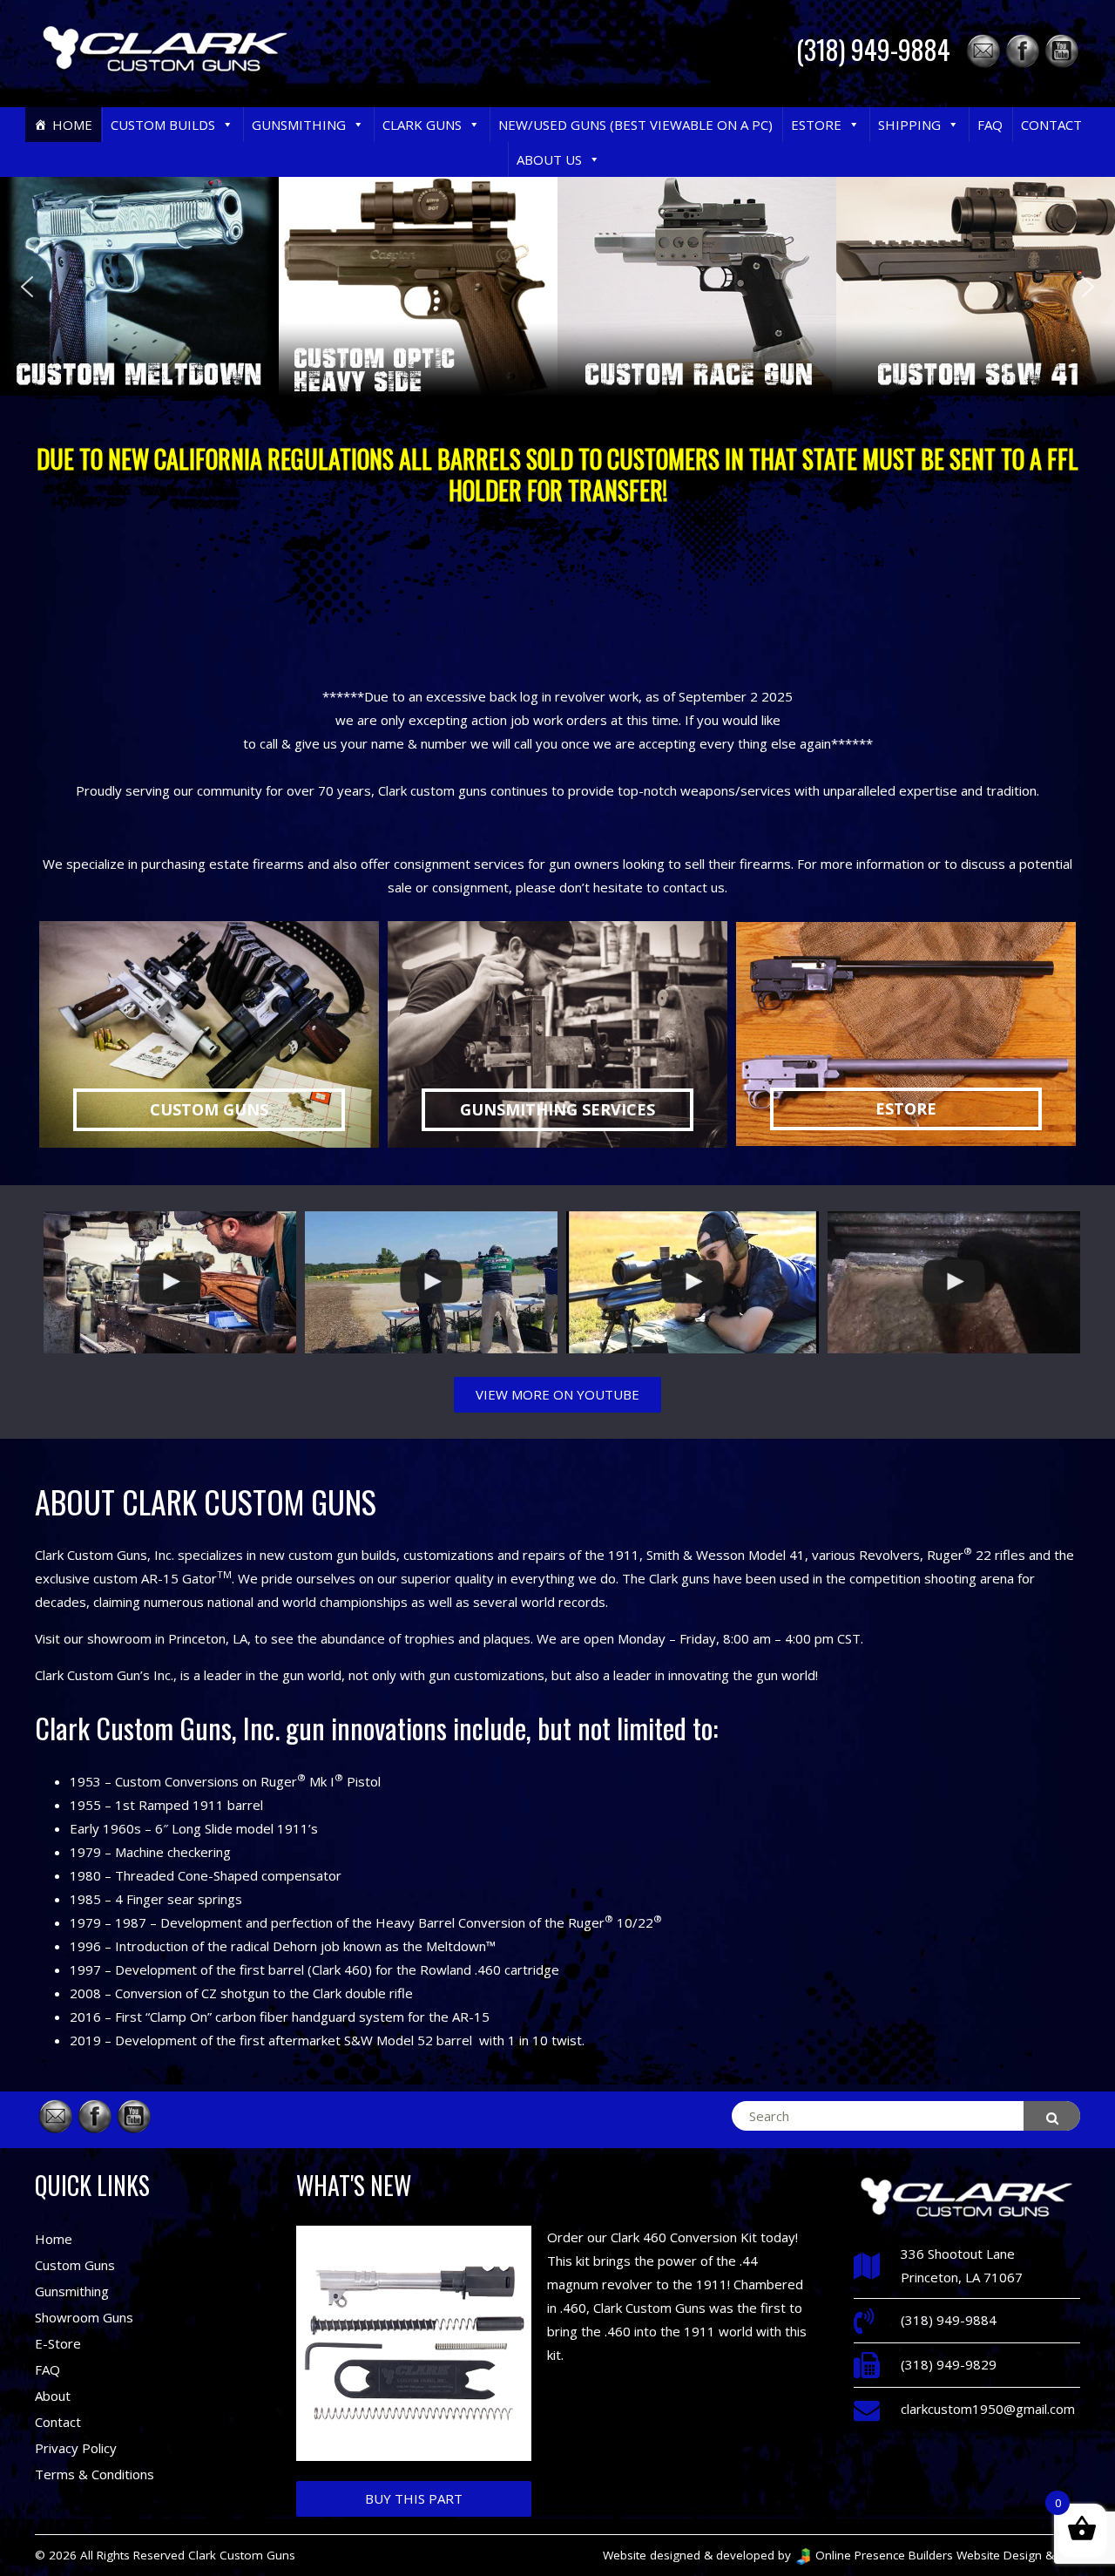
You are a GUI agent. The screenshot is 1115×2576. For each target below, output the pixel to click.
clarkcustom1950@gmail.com (988, 2409)
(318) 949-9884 (873, 49)
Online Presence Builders (882, 2555)
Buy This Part (414, 2498)
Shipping (909, 125)
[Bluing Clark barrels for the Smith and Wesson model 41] (954, 1282)
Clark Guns (422, 125)
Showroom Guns (84, 2317)
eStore (816, 125)
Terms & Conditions (95, 2474)
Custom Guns (75, 2265)
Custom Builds (163, 125)
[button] (227, 125)
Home (72, 125)
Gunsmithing (299, 125)
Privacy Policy (76, 2448)
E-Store (58, 2343)
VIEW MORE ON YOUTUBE (557, 1394)
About (53, 2396)
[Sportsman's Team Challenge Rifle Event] (431, 1282)
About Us (549, 159)
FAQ (990, 125)
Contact (1051, 125)
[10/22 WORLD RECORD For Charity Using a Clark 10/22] (693, 1282)
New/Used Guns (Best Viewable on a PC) (635, 125)
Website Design (999, 2555)
